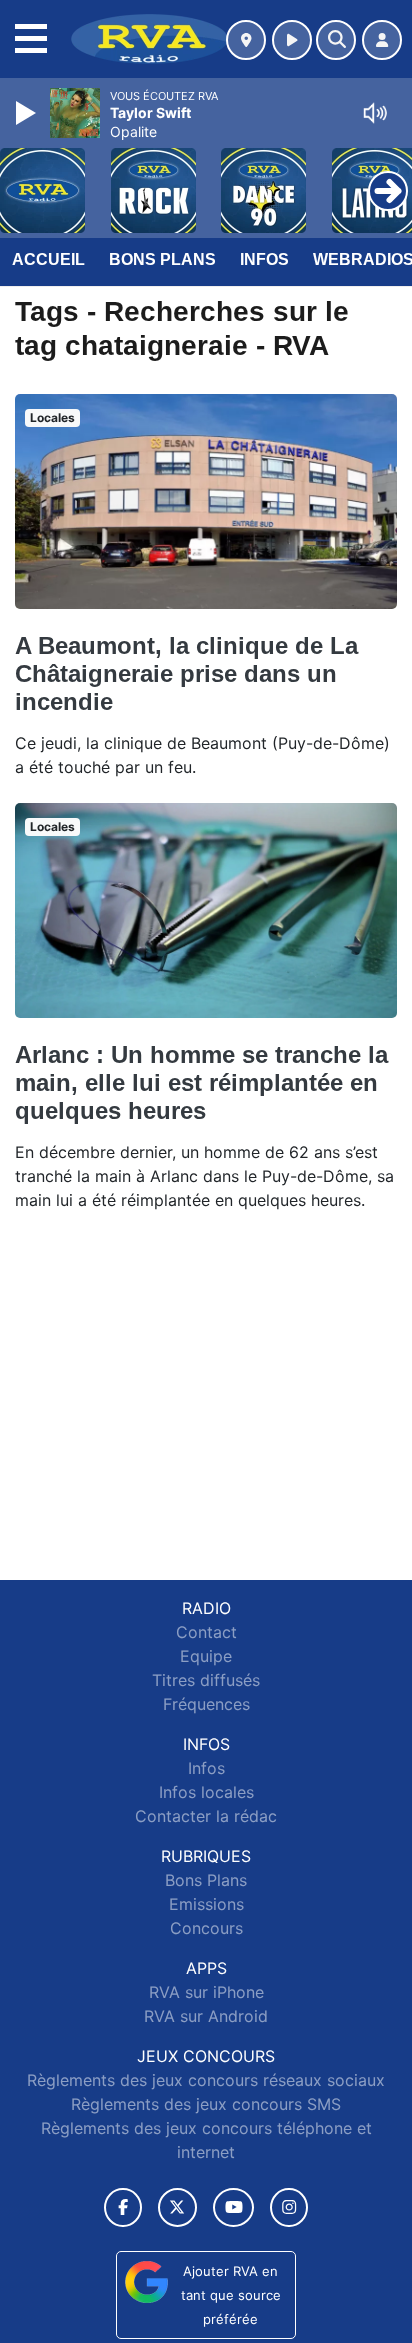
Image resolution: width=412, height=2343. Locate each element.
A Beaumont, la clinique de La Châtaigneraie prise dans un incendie (186, 673)
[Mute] (375, 113)
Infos (264, 259)
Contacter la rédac (206, 1816)
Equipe (206, 1656)
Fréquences (206, 1704)
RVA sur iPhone (206, 1992)
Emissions (206, 1904)
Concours (206, 1928)
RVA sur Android (206, 2016)
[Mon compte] (382, 40)
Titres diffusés (206, 1680)
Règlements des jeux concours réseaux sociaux (206, 2080)
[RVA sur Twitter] (177, 2207)
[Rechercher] (336, 40)
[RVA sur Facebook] (123, 2207)
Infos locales (206, 1792)
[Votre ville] (246, 40)
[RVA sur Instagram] (289, 2207)
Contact (206, 1632)
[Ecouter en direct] (292, 40)
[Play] (28, 113)
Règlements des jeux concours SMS (206, 2104)
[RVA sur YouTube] (233, 2207)
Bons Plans (162, 259)
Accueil (48, 259)
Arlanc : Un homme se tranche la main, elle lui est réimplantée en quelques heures (201, 1082)
